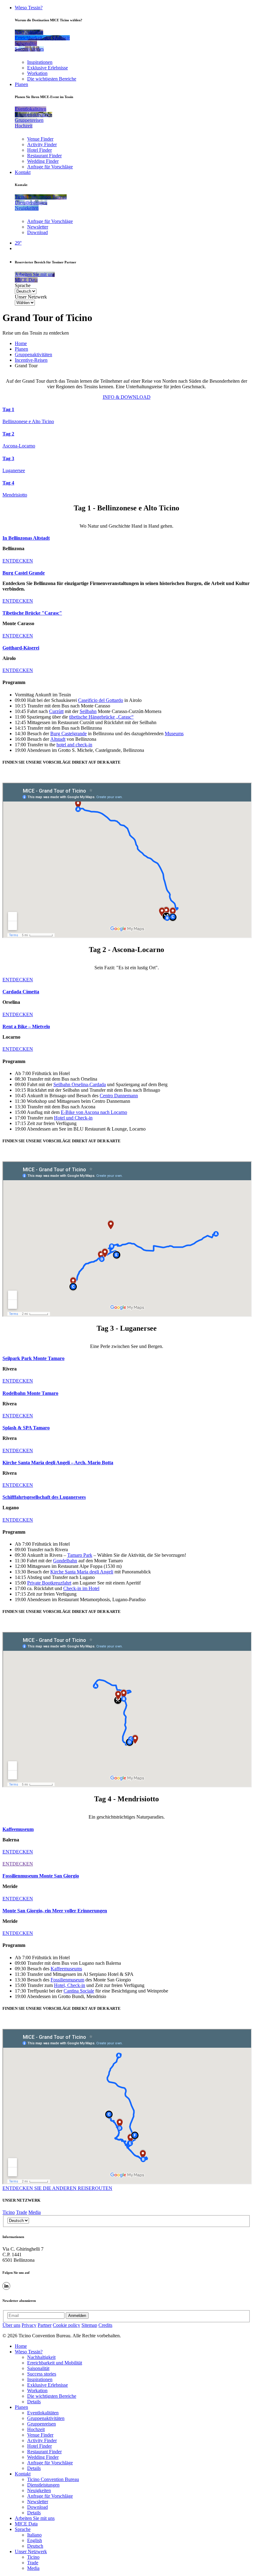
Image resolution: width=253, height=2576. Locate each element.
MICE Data (26, 2524)
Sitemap (89, 2325)
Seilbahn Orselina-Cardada (80, 1084)
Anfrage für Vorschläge (50, 167)
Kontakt (23, 172)
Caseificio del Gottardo (101, 700)
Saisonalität (38, 2368)
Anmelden (77, 2316)
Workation (37, 73)
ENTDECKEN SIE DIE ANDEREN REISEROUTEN (57, 2188)
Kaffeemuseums (66, 1969)
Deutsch (35, 2546)
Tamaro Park (80, 1555)
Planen (21, 84)
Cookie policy (66, 2325)
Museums (174, 734)
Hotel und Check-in (73, 1118)
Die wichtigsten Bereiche (52, 79)
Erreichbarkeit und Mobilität (55, 2363)
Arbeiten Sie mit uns (35, 2518)
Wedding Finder (43, 161)
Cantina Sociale (79, 1991)
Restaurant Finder (44, 156)
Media (35, 2212)
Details (34, 2402)
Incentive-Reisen (31, 360)
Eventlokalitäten (43, 2413)
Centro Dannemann (119, 1096)
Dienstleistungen (43, 2485)
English (35, 2540)
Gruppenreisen (41, 2424)
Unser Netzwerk (31, 297)
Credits (105, 2325)
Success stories (42, 2374)
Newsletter (38, 227)
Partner (45, 2325)
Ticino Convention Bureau (53, 2479)
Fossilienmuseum (67, 1980)
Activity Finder (42, 144)
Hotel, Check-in (70, 1985)
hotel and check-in (74, 745)
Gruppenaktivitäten (33, 354)
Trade (22, 2212)
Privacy (29, 2325)
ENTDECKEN (18, 561)
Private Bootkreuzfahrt (49, 1583)
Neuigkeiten (39, 2490)
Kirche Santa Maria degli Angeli (82, 1572)
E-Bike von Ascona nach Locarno (94, 1112)
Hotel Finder (39, 150)
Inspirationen (40, 62)
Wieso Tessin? (29, 8)
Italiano (34, 2535)
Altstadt (58, 739)
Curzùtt (56, 711)
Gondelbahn (65, 1561)
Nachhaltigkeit (41, 2357)
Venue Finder (40, 139)
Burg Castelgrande (68, 734)
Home (21, 343)
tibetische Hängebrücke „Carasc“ (101, 717)
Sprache (23, 285)
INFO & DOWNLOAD (127, 397)
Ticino (9, 2212)
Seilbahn (88, 711)
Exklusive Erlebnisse (48, 68)
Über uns (11, 2325)
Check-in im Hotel (81, 1588)
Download (37, 232)
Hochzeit (36, 2429)
